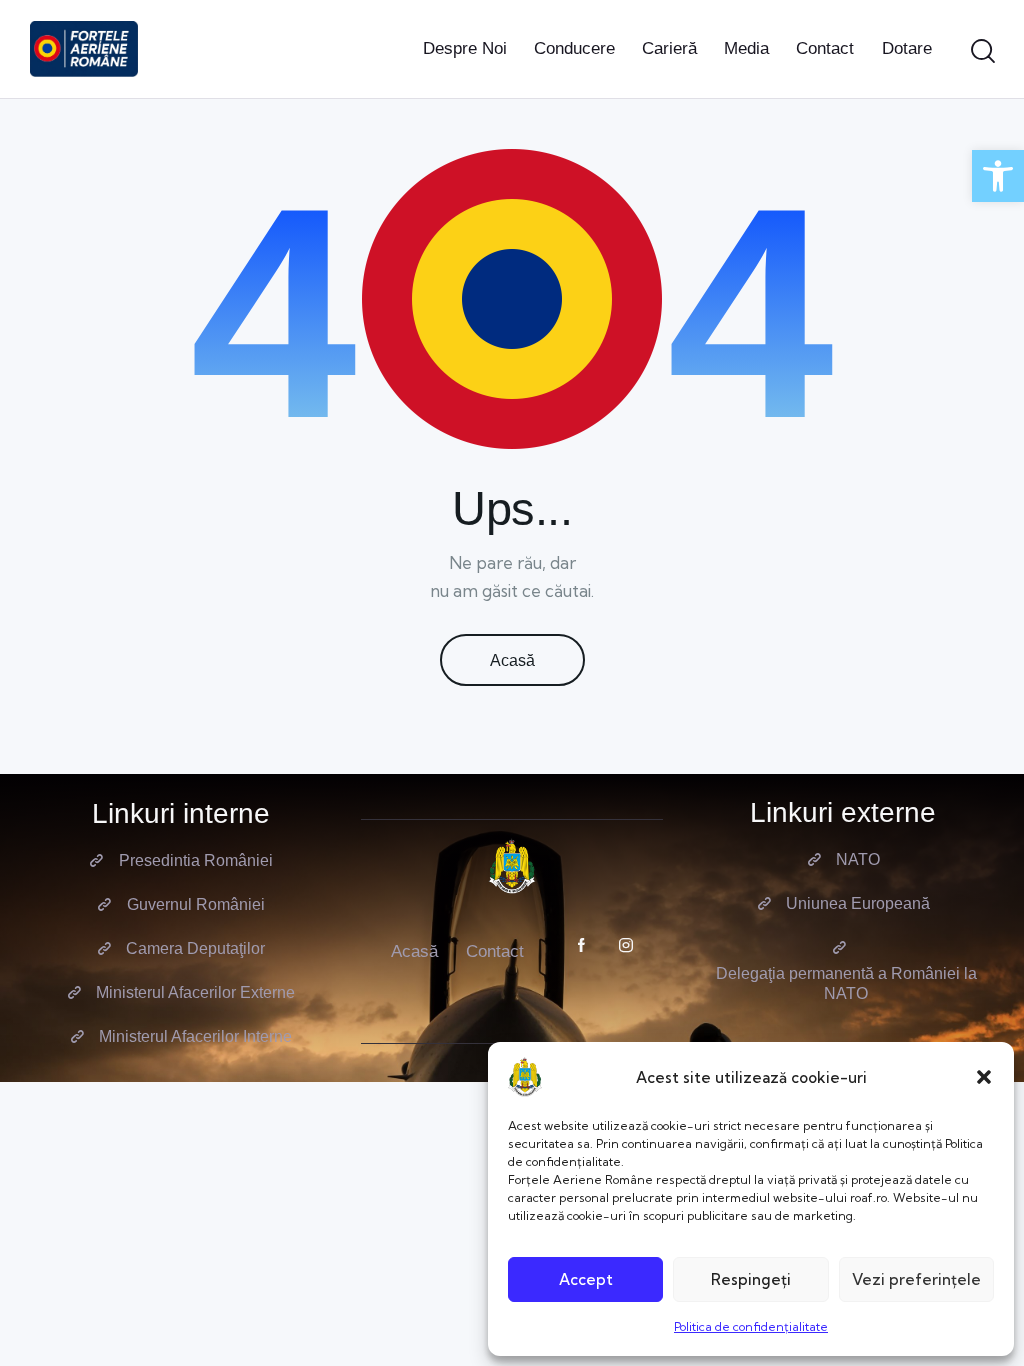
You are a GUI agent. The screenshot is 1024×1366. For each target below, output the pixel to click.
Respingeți (751, 1279)
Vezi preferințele (916, 1279)
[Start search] (983, 52)
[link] (998, 176)
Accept (586, 1279)
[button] (984, 1077)
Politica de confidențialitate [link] (751, 1326)
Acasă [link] (512, 660)
